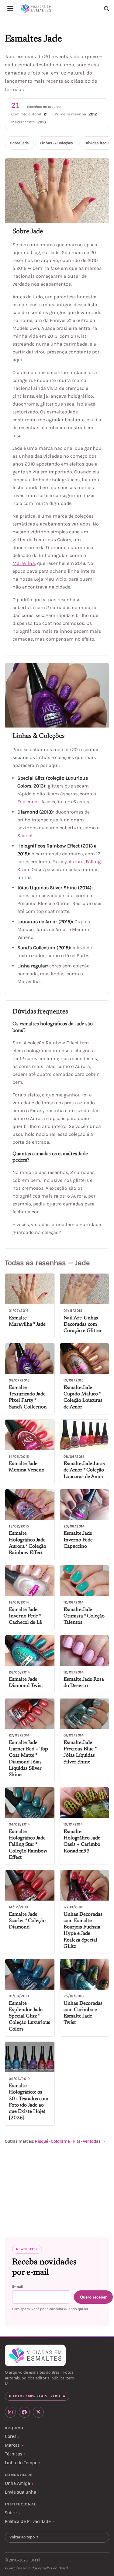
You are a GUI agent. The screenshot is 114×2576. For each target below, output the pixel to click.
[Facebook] (24, 2412)
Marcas (12, 2445)
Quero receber (93, 2297)
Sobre (11, 2513)
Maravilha (24, 563)
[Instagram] (10, 2412)
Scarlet (25, 835)
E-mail (18, 2286)
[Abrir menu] (10, 8)
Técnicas (14, 2454)
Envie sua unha (21, 2492)
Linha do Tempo (21, 2463)
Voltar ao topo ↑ (24, 2537)
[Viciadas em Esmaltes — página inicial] (35, 2356)
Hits (76, 2141)
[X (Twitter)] (38, 2412)
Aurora (76, 862)
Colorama (60, 2141)
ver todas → (94, 2141)
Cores (11, 2436)
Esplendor (28, 802)
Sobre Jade (19, 143)
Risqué (41, 2141)
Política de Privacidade (28, 2521)
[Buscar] (106, 8)
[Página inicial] (36, 8)
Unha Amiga (17, 2483)
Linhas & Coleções (57, 143)
